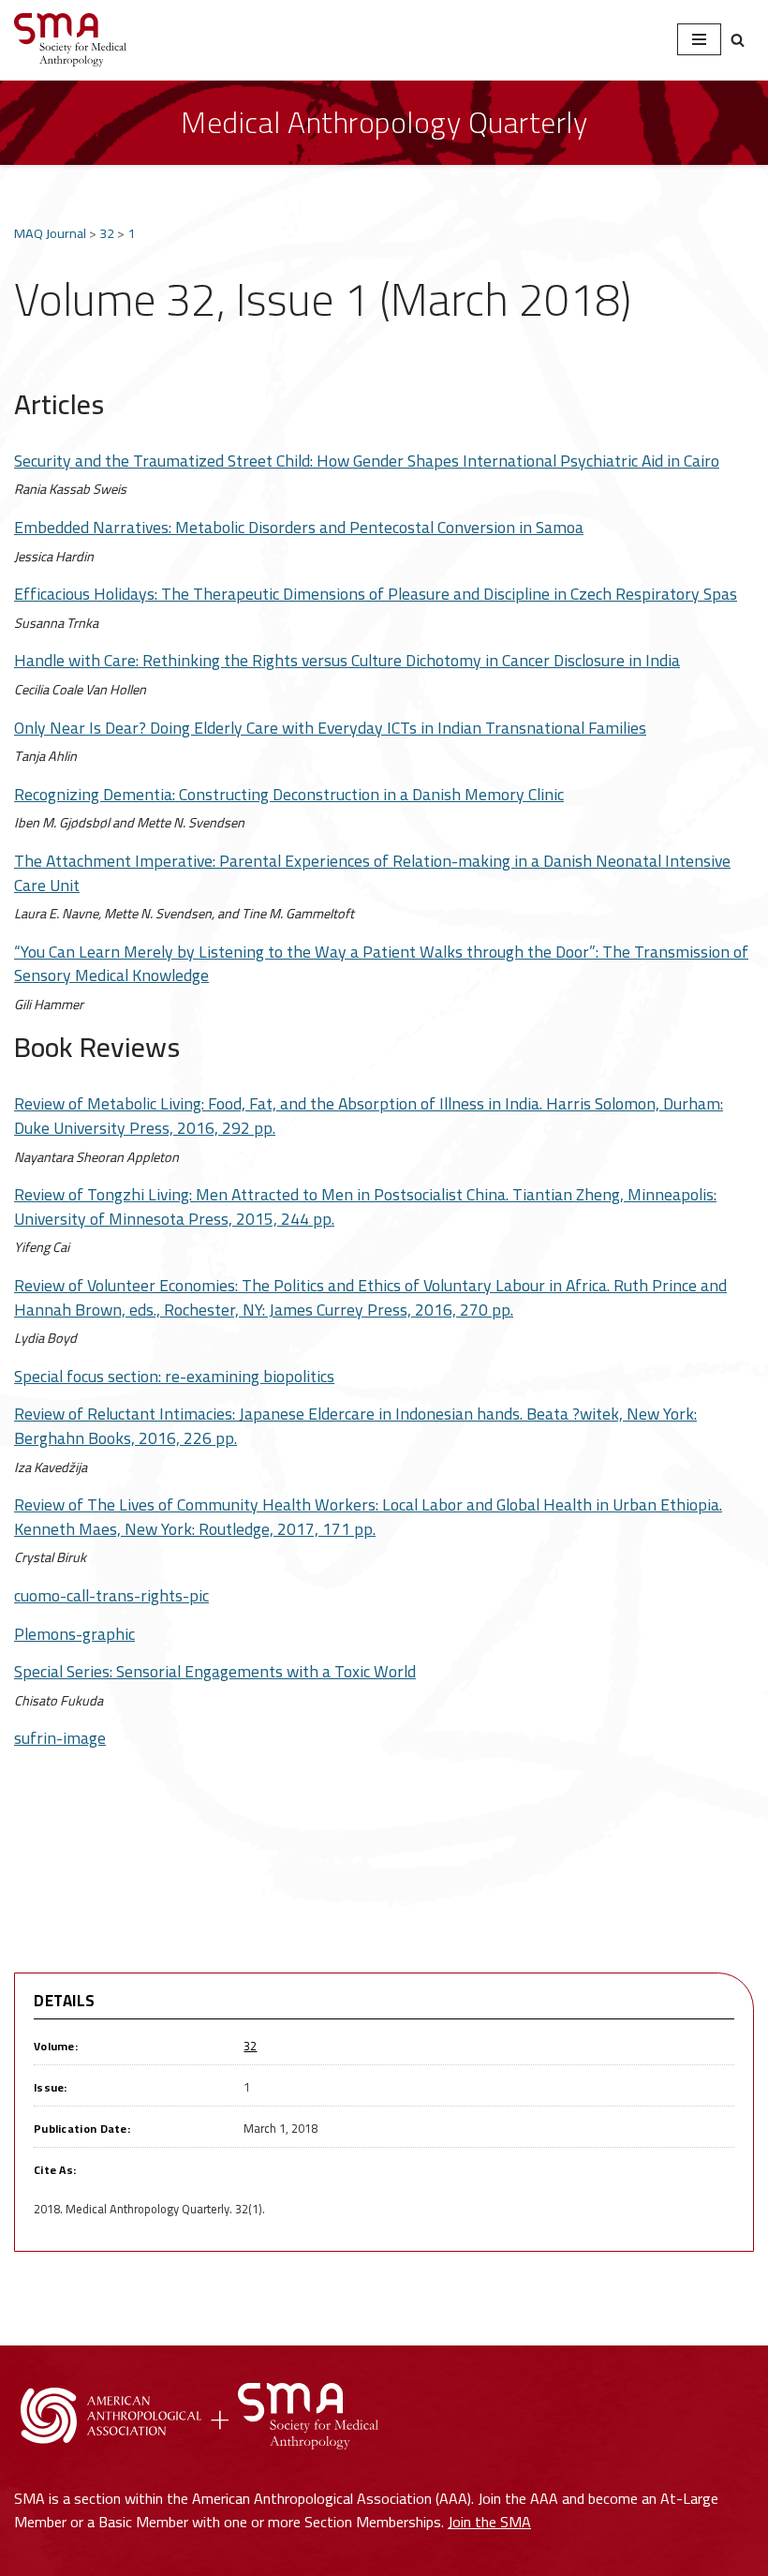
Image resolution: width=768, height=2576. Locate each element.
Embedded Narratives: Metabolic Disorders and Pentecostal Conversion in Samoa (299, 527)
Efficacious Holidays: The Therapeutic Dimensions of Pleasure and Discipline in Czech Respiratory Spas (376, 594)
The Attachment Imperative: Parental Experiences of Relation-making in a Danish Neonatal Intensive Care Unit (372, 873)
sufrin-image (60, 1738)
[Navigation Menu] (699, 39)
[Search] (738, 40)
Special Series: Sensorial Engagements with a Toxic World (215, 1671)
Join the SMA (489, 2522)
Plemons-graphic (74, 1634)
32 (107, 233)
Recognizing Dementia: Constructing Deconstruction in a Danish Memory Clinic (289, 794)
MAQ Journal (50, 233)
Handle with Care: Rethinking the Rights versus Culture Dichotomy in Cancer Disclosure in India (347, 660)
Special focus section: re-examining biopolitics (174, 1376)
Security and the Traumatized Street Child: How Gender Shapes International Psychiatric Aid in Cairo (367, 461)
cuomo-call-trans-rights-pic (111, 1595)
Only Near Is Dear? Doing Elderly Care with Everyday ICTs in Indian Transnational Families (330, 728)
